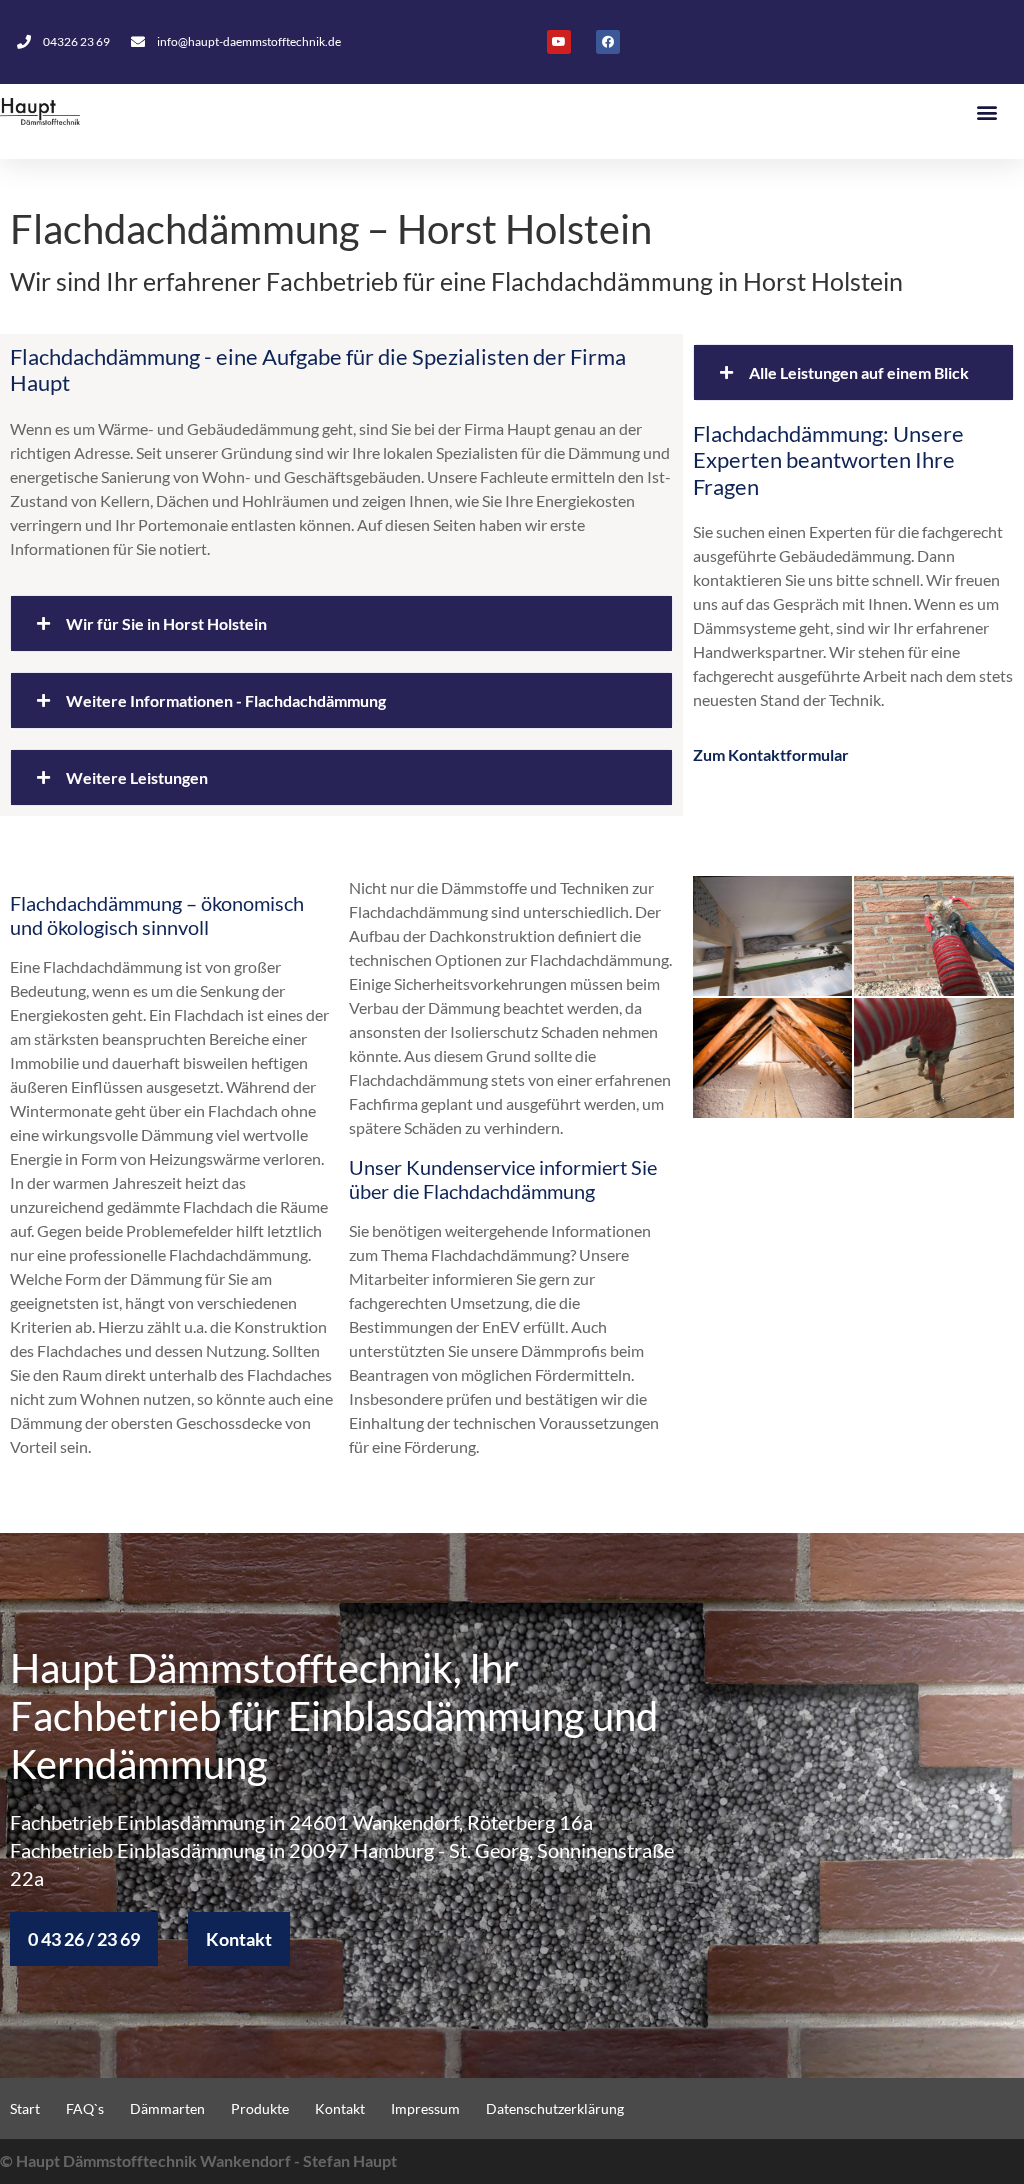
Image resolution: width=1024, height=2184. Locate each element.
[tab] (341, 623)
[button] (987, 111)
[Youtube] (559, 42)
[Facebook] (608, 42)
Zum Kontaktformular (771, 754)
